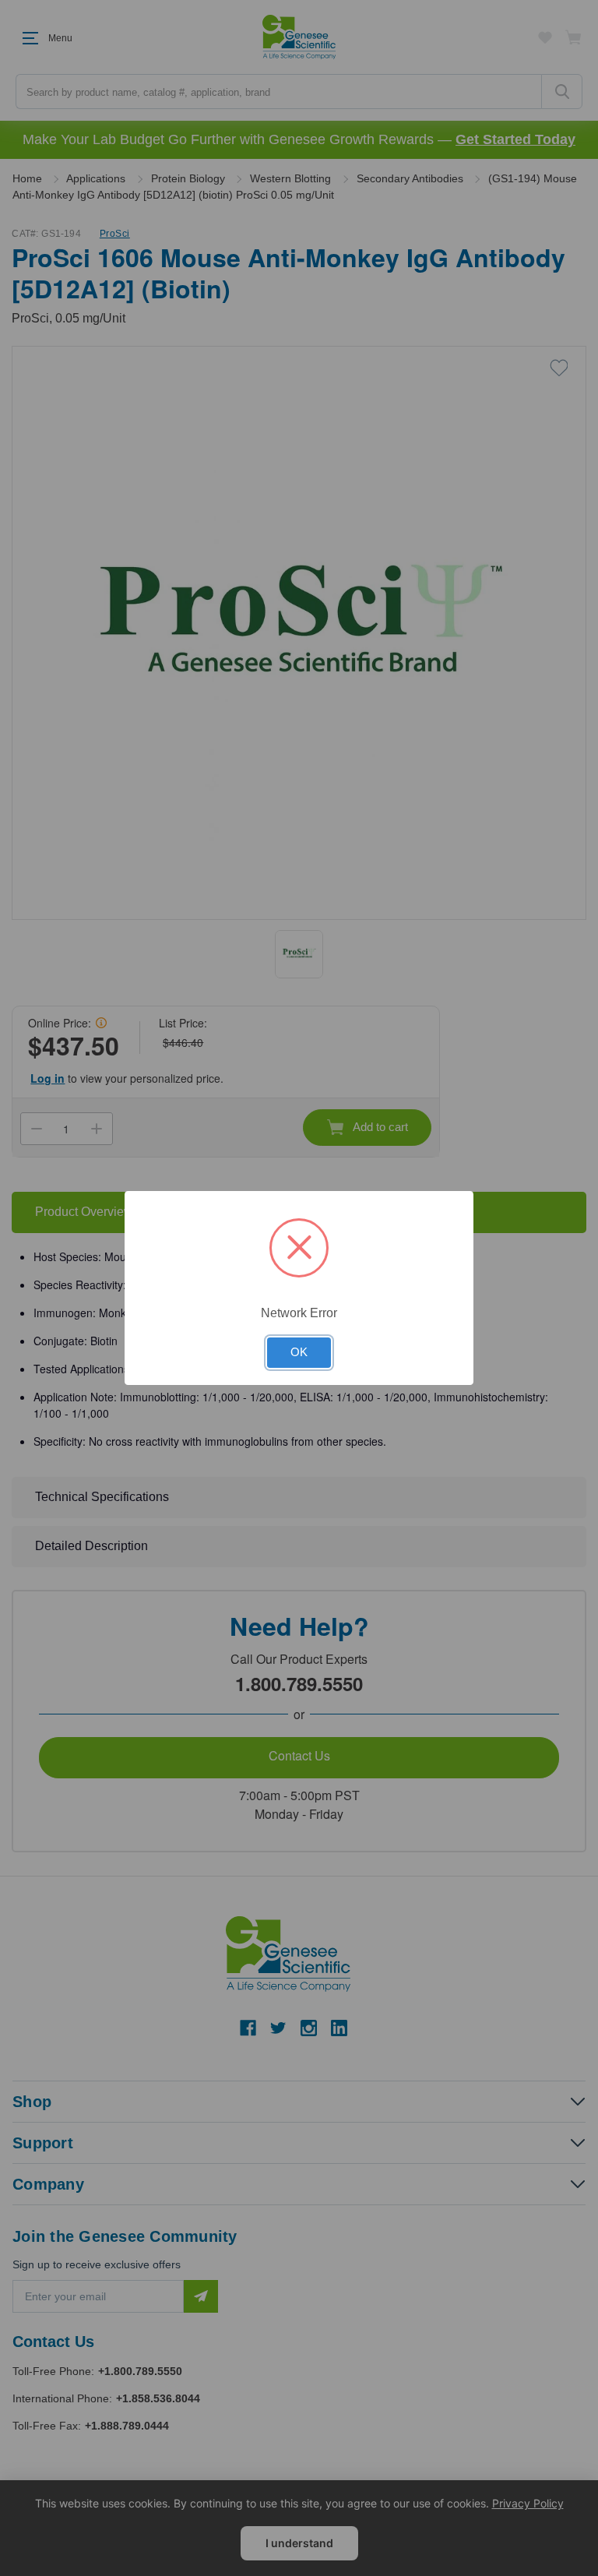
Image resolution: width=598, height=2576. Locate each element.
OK (299, 1352)
